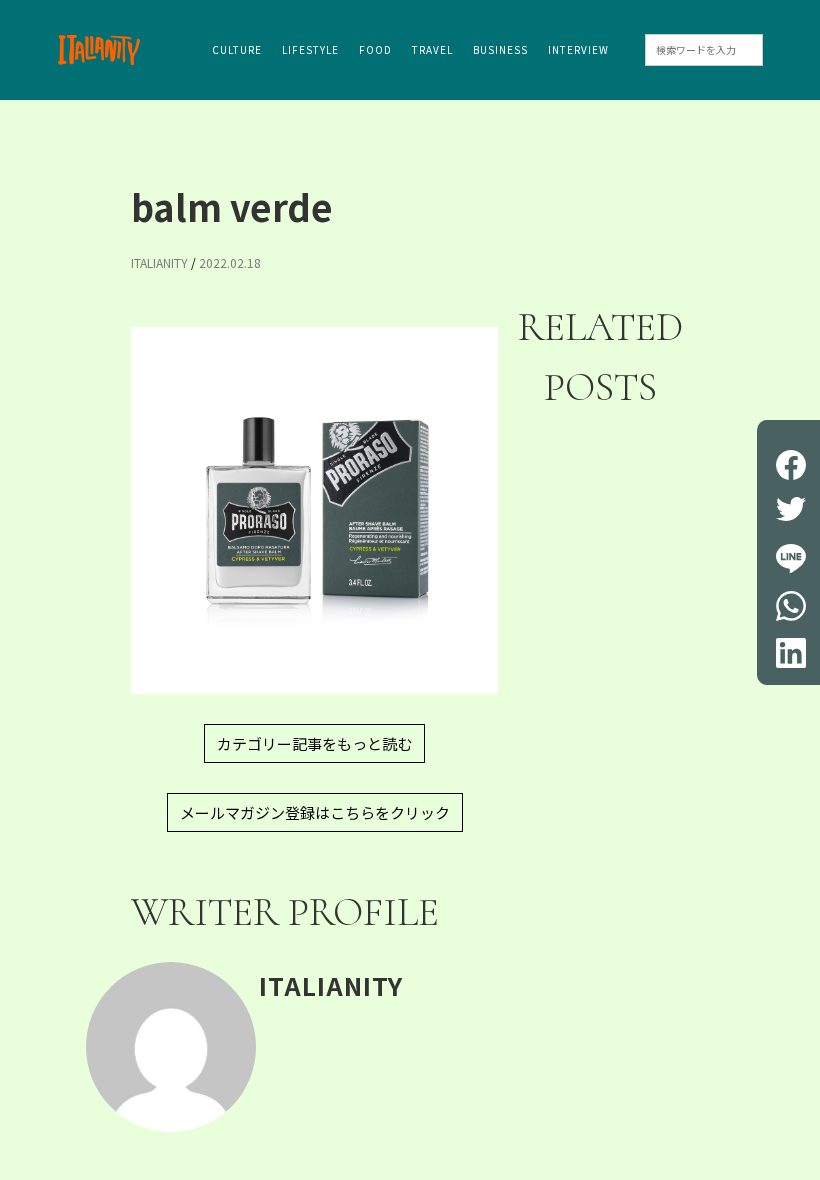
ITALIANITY (159, 262)
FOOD (375, 49)
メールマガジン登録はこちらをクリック (315, 812)
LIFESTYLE (310, 49)
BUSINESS (500, 49)
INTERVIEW (578, 49)
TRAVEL (432, 49)
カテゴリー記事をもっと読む (314, 743)
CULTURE (237, 49)
